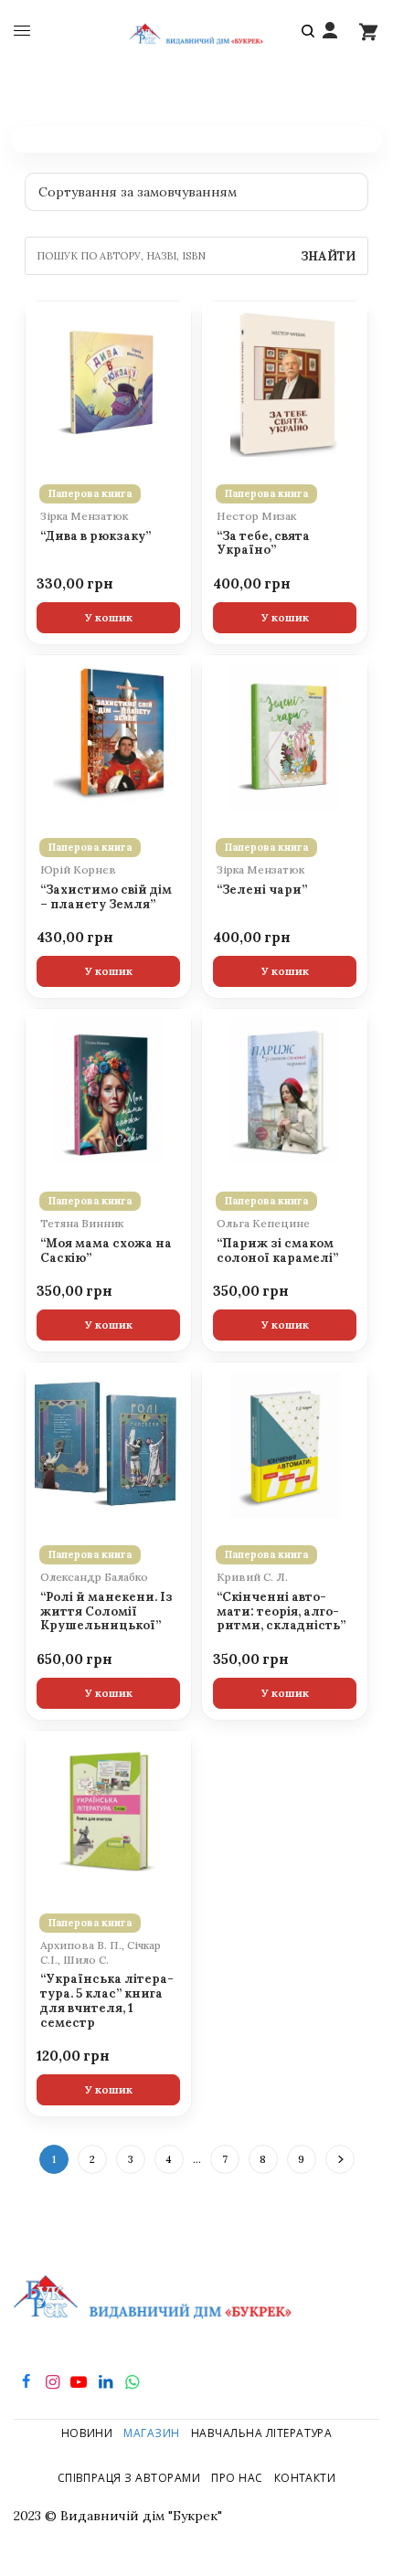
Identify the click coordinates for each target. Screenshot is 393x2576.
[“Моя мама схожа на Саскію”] (108, 1091)
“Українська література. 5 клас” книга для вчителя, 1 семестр (107, 2001)
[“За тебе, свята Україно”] (285, 384)
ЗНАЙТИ (328, 256)
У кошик (109, 617)
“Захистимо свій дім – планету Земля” (106, 897)
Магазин (151, 2433)
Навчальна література (262, 2433)
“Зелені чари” (262, 890)
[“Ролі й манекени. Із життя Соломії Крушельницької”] (108, 1445)
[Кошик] (368, 31)
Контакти (305, 2478)
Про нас (237, 2478)
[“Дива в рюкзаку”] (108, 384)
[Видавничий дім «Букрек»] (197, 32)
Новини (87, 2433)
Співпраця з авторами (129, 2478)
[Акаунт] (330, 31)
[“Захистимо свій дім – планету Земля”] (108, 737)
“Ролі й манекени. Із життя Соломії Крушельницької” (106, 1612)
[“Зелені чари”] (285, 737)
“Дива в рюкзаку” (96, 536)
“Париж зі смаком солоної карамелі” (277, 1251)
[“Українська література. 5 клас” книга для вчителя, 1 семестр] (108, 1813)
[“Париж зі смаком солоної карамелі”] (285, 1091)
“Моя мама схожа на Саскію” (106, 1251)
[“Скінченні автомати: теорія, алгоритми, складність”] (285, 1445)
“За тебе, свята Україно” (263, 544)
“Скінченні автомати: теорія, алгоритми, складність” (281, 1612)
